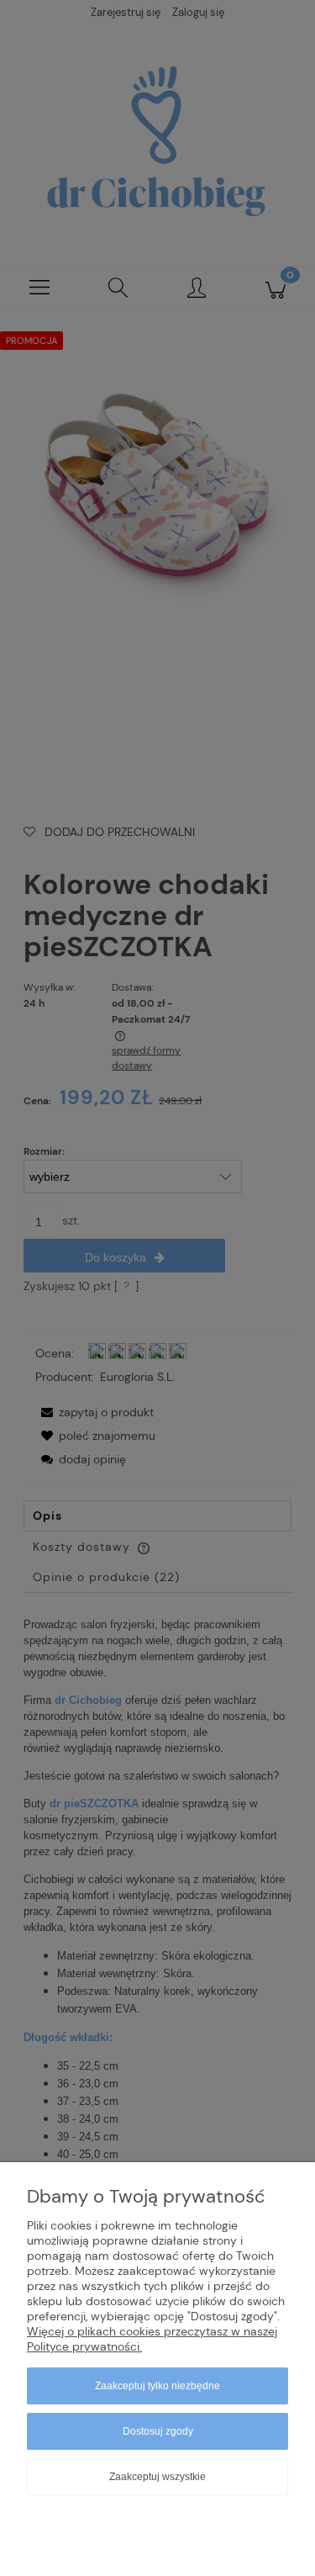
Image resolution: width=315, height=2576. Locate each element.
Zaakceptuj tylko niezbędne (157, 2386)
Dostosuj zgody (158, 2431)
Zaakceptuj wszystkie (157, 2477)
